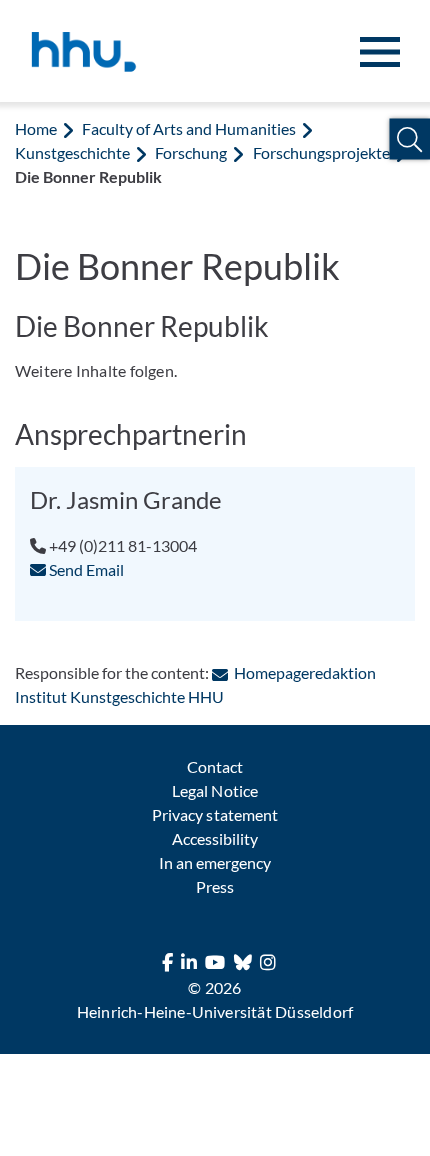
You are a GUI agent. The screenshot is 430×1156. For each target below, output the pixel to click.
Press (215, 886)
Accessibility (215, 838)
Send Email (85, 569)
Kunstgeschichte (72, 152)
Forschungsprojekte (321, 152)
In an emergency (215, 862)
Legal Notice (214, 790)
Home (36, 128)
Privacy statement (214, 814)
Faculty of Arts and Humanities (188, 128)
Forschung (191, 152)
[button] (409, 139)
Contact (215, 766)
